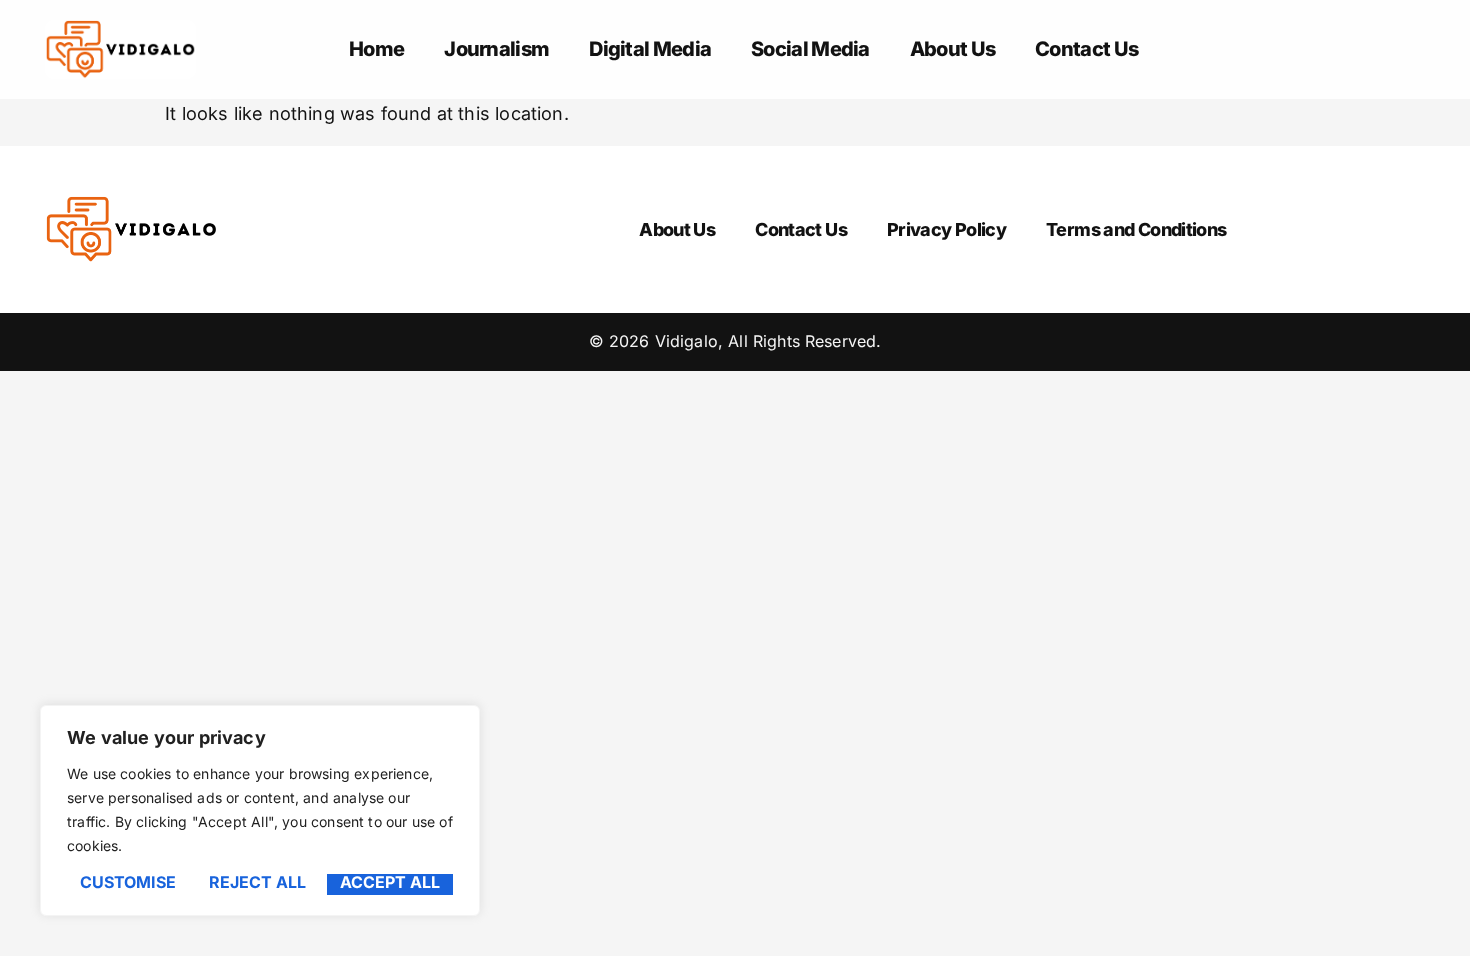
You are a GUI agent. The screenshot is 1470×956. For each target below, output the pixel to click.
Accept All (390, 883)
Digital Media (650, 49)
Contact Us (1086, 49)
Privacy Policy (946, 229)
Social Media (810, 49)
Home (376, 49)
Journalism (496, 49)
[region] (260, 810)
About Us (952, 49)
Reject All (257, 883)
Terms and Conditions (1136, 229)
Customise (128, 883)
